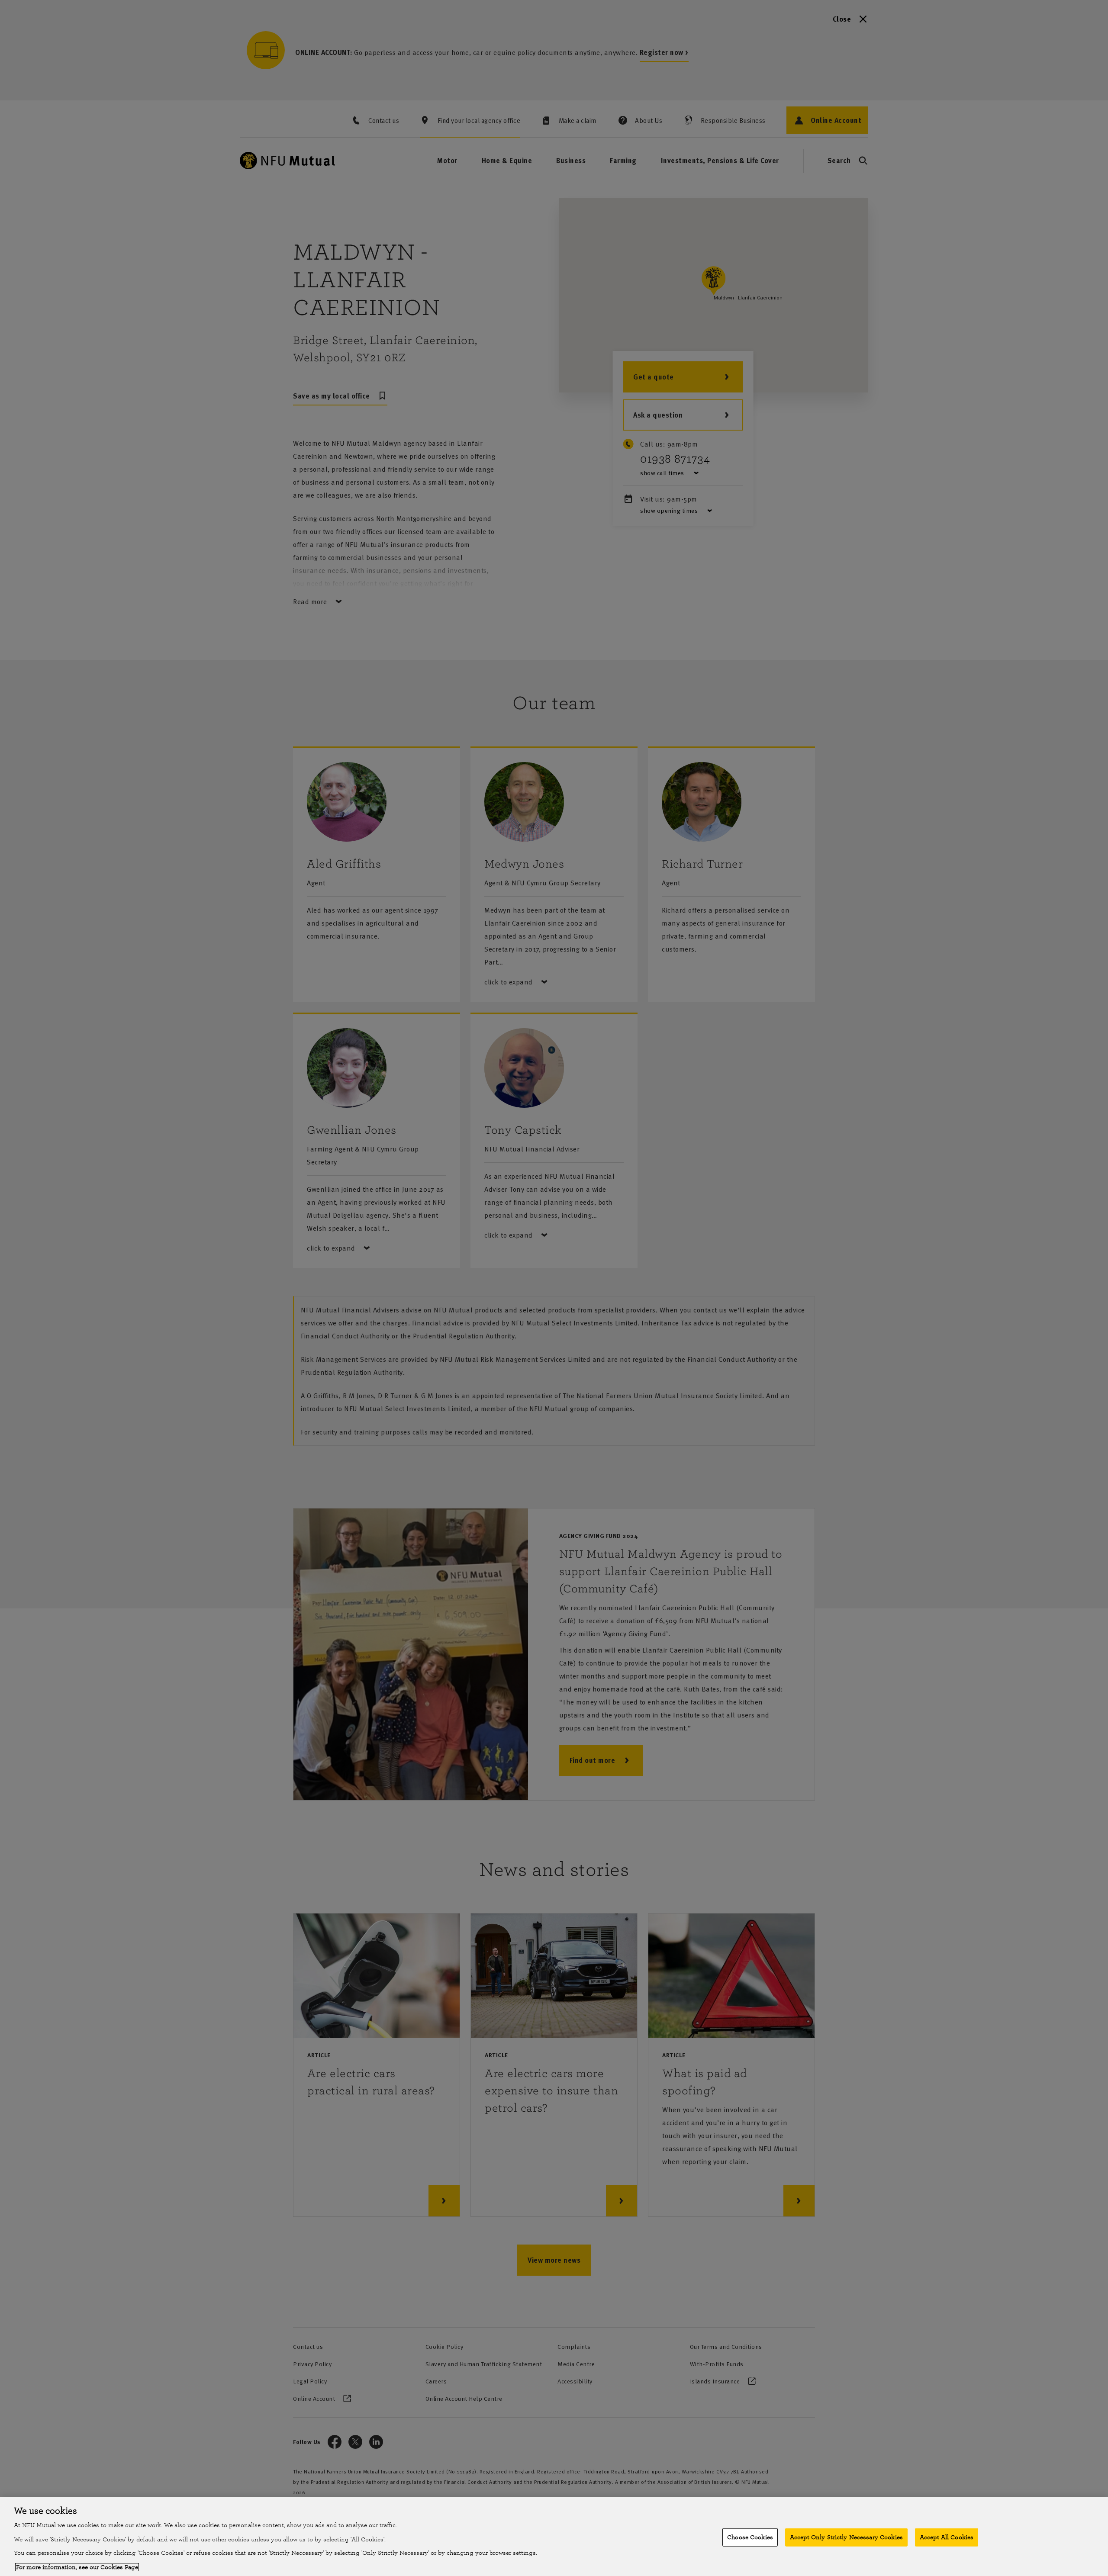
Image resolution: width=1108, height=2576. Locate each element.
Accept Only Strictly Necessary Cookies (846, 2537)
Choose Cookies (750, 2537)
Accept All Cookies (947, 2537)
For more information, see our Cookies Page (77, 2567)
